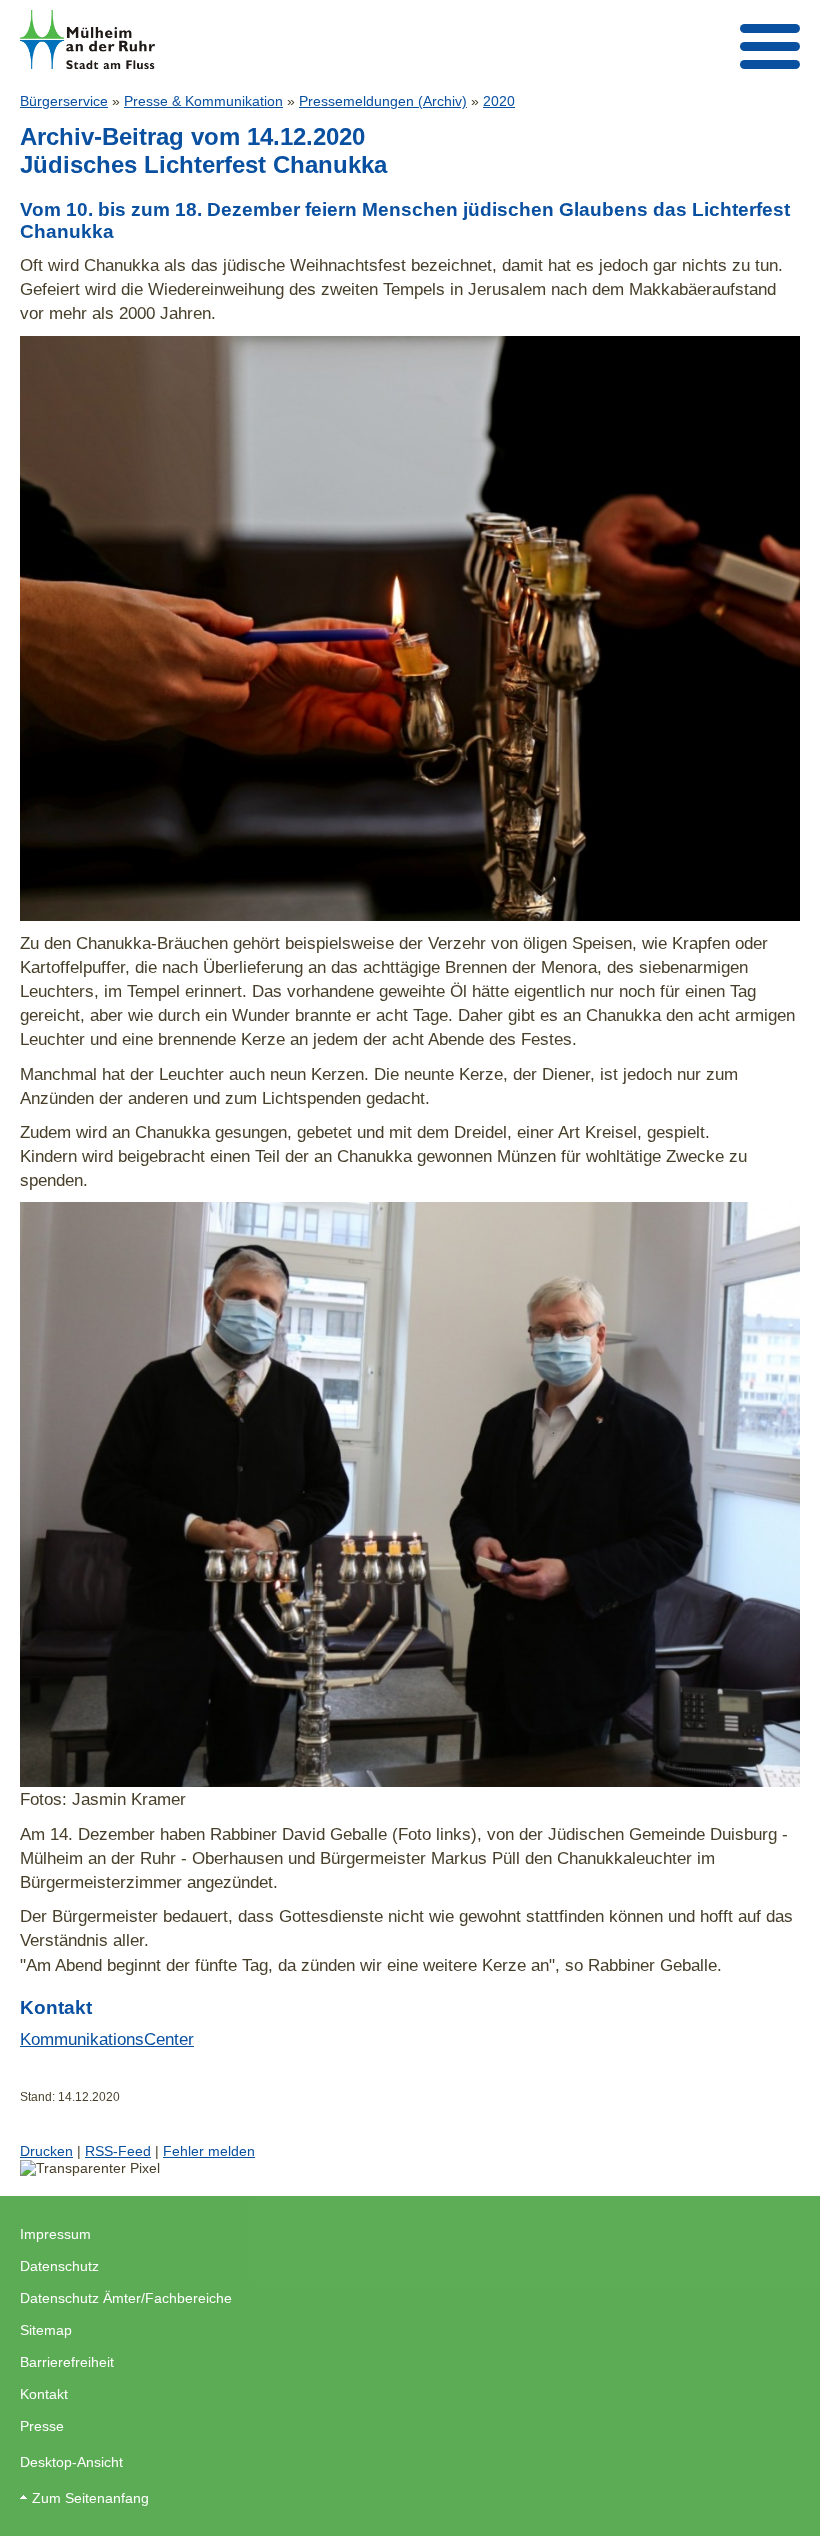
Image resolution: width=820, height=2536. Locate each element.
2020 (499, 101)
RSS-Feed (118, 2151)
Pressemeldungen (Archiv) (383, 101)
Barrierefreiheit (67, 2362)
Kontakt (44, 2394)
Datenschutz (59, 2266)
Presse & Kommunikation (203, 101)
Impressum (55, 2234)
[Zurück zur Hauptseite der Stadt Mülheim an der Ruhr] (87, 39)
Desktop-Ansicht (71, 2462)
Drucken (46, 2151)
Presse (42, 2426)
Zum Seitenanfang (90, 2498)
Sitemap (46, 2330)
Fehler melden (209, 2151)
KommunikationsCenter (107, 2039)
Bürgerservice (64, 101)
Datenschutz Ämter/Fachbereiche (126, 2298)
